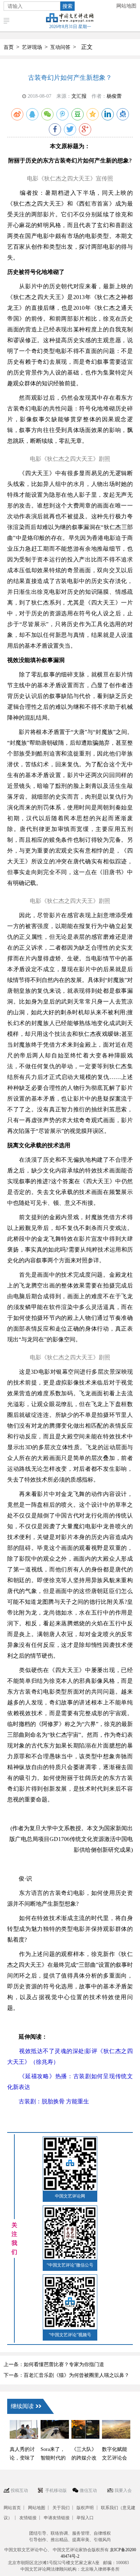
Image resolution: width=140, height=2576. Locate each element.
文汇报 (79, 96)
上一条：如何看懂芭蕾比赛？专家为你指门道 (54, 2364)
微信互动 (88, 2490)
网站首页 (12, 2508)
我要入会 (123, 2490)
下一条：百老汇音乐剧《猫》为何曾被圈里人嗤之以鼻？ (66, 2375)
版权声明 (85, 2508)
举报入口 (85, 2518)
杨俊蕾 (114, 96)
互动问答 (60, 47)
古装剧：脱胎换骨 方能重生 (48, 2101)
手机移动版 (56, 2490)
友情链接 (28, 2518)
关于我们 (61, 2508)
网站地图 (126, 6)
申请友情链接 (57, 2518)
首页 (9, 47)
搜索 (67, 6)
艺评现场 (32, 47)
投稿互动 (19, 2490)
